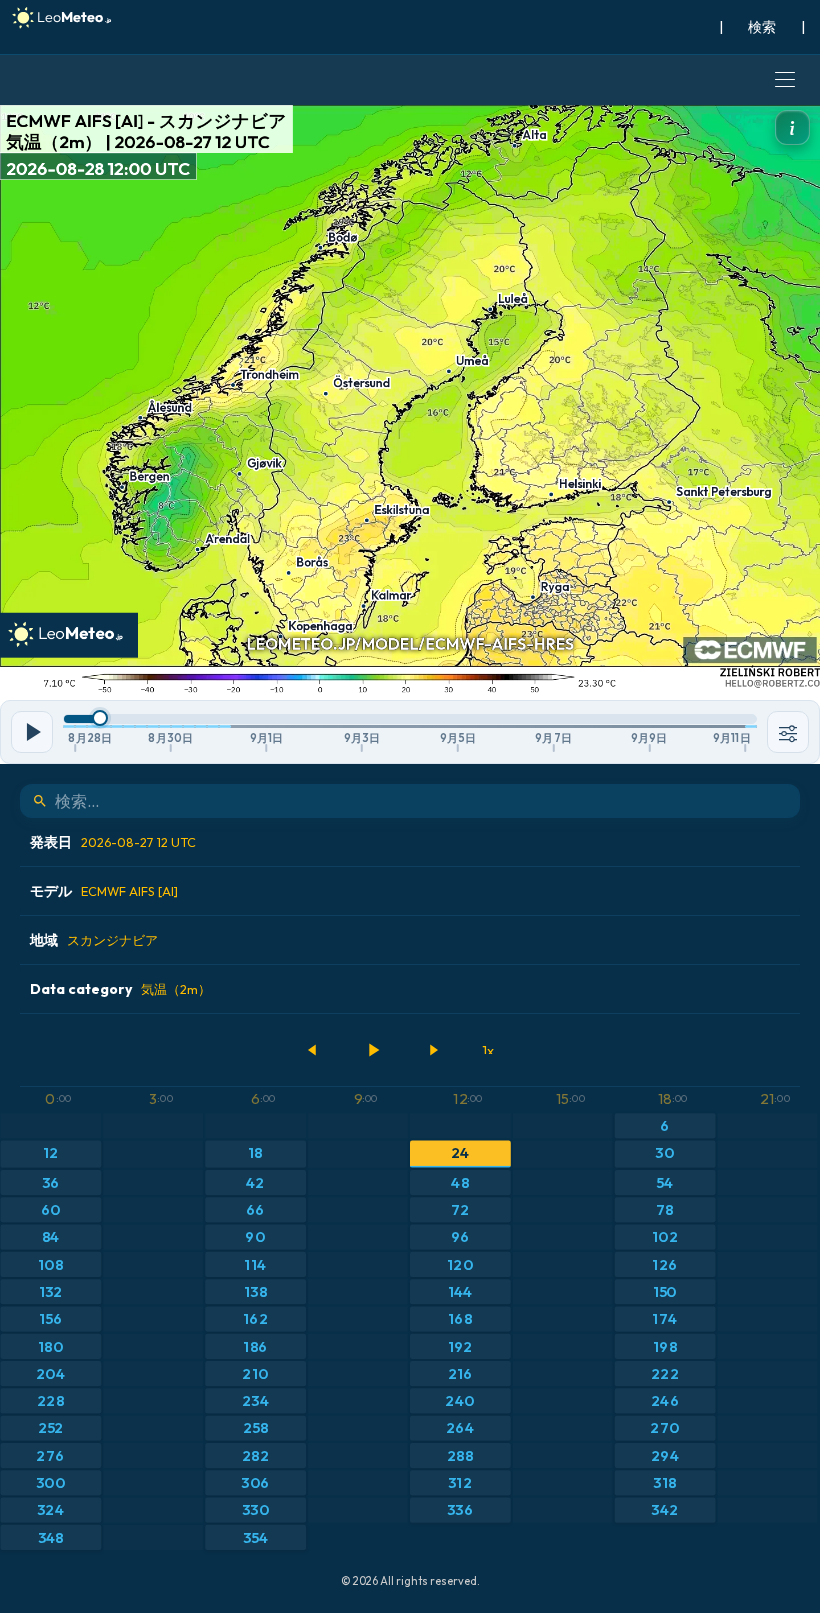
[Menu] (785, 80)
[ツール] (788, 732)
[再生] (373, 1050)
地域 (94, 940)
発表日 (113, 842)
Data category (120, 989)
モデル (104, 891)
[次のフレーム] (433, 1050)
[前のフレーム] (313, 1050)
